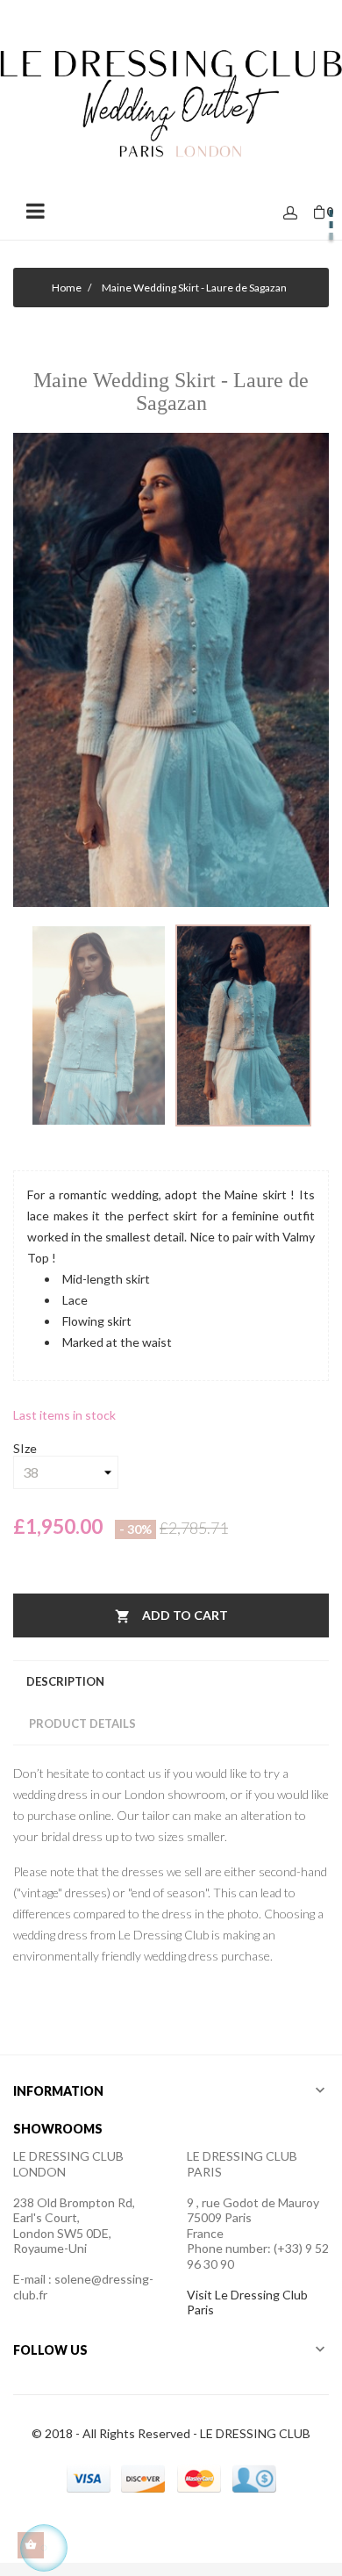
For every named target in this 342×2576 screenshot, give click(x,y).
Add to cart (171, 1616)
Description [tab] (65, 1681)
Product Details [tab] (82, 1723)
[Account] (290, 214)
